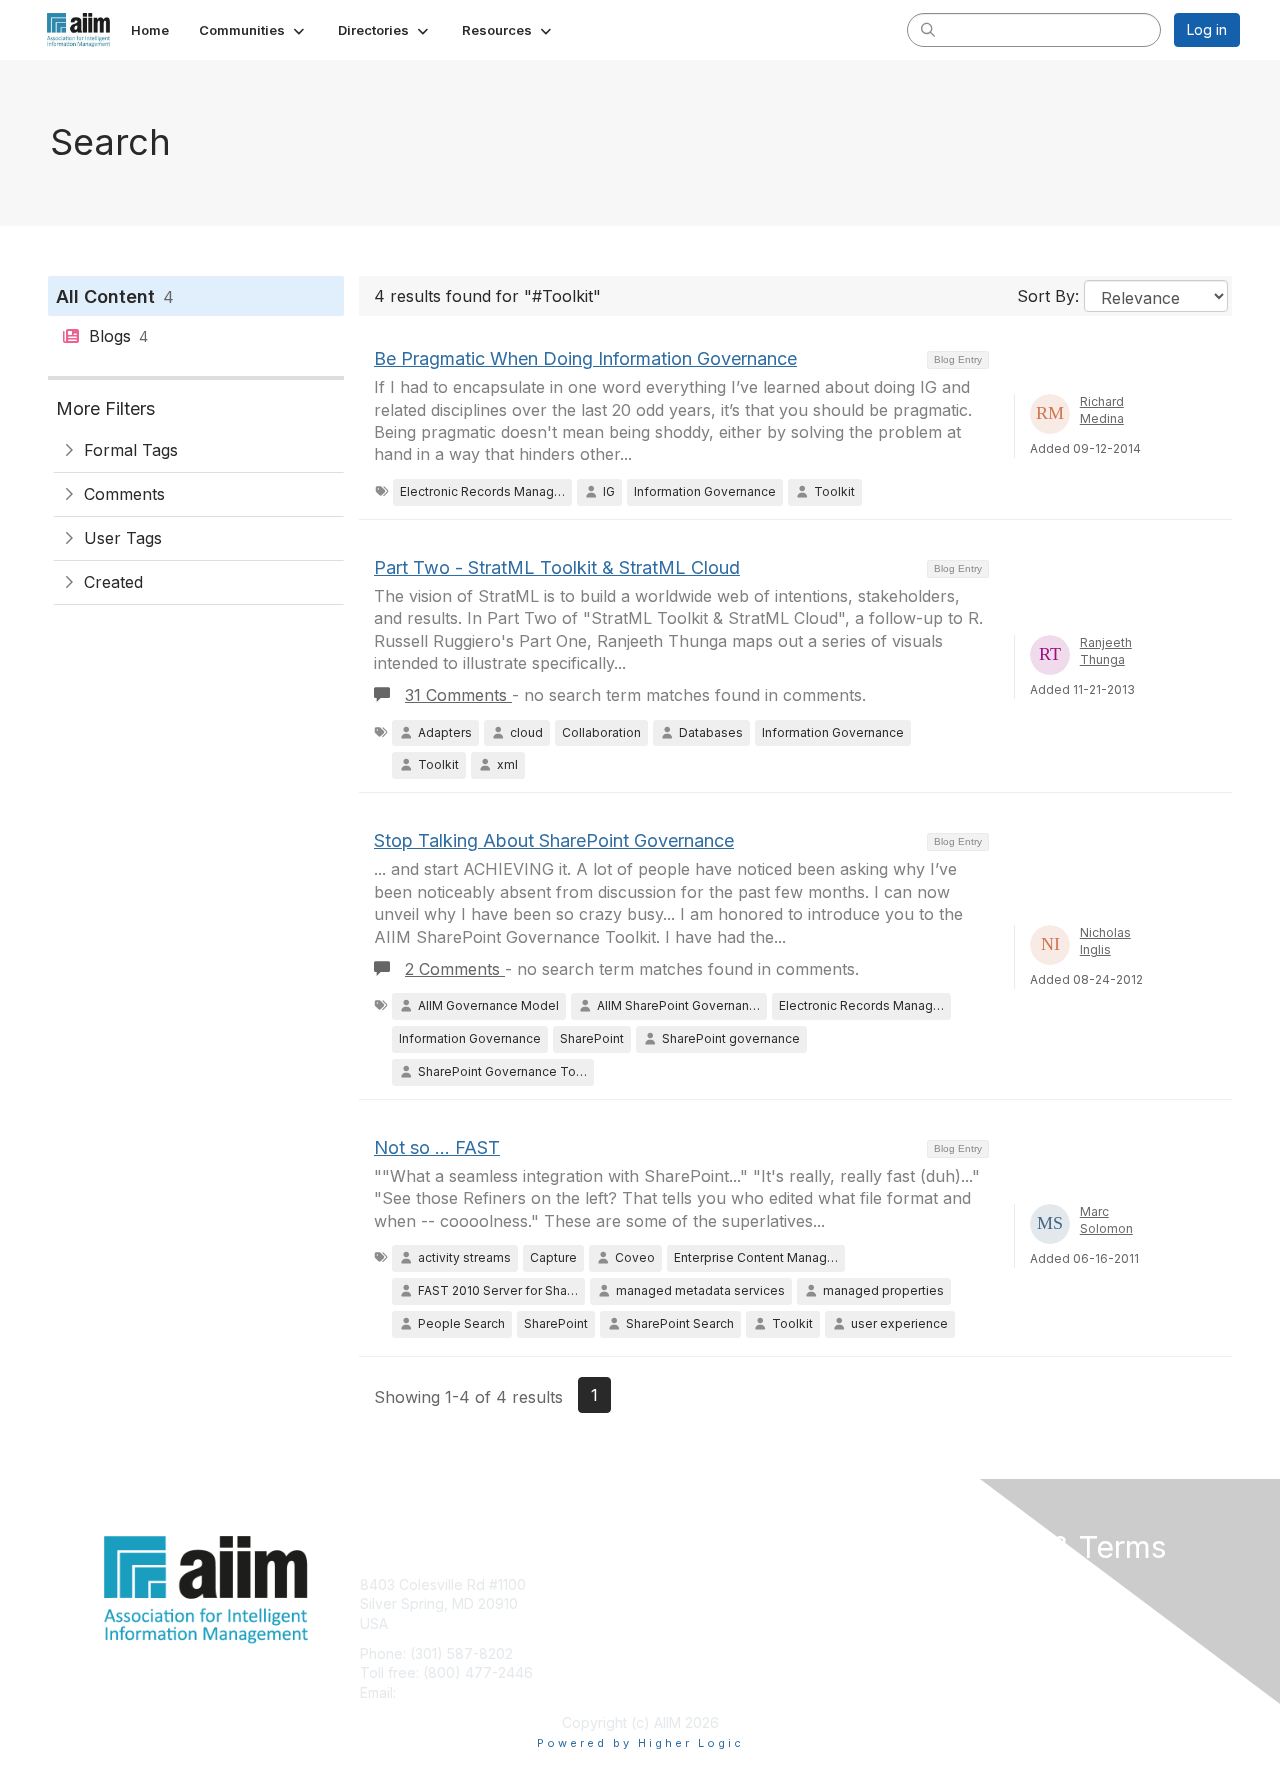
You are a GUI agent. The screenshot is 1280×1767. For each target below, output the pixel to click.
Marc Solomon (1106, 1220)
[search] (928, 29)
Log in (1207, 29)
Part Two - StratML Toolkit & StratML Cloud (557, 567)
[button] (253, 30)
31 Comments (458, 695)
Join (662, 1584)
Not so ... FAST (437, 1147)
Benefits (675, 1603)
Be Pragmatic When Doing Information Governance (585, 358)
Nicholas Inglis (1105, 941)
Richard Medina (1102, 410)
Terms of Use (981, 1603)
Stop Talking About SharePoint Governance (554, 840)
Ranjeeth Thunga (1106, 651)
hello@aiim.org (448, 1692)
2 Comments (455, 969)
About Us (967, 1584)
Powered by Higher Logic (640, 1743)
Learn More (686, 1623)
